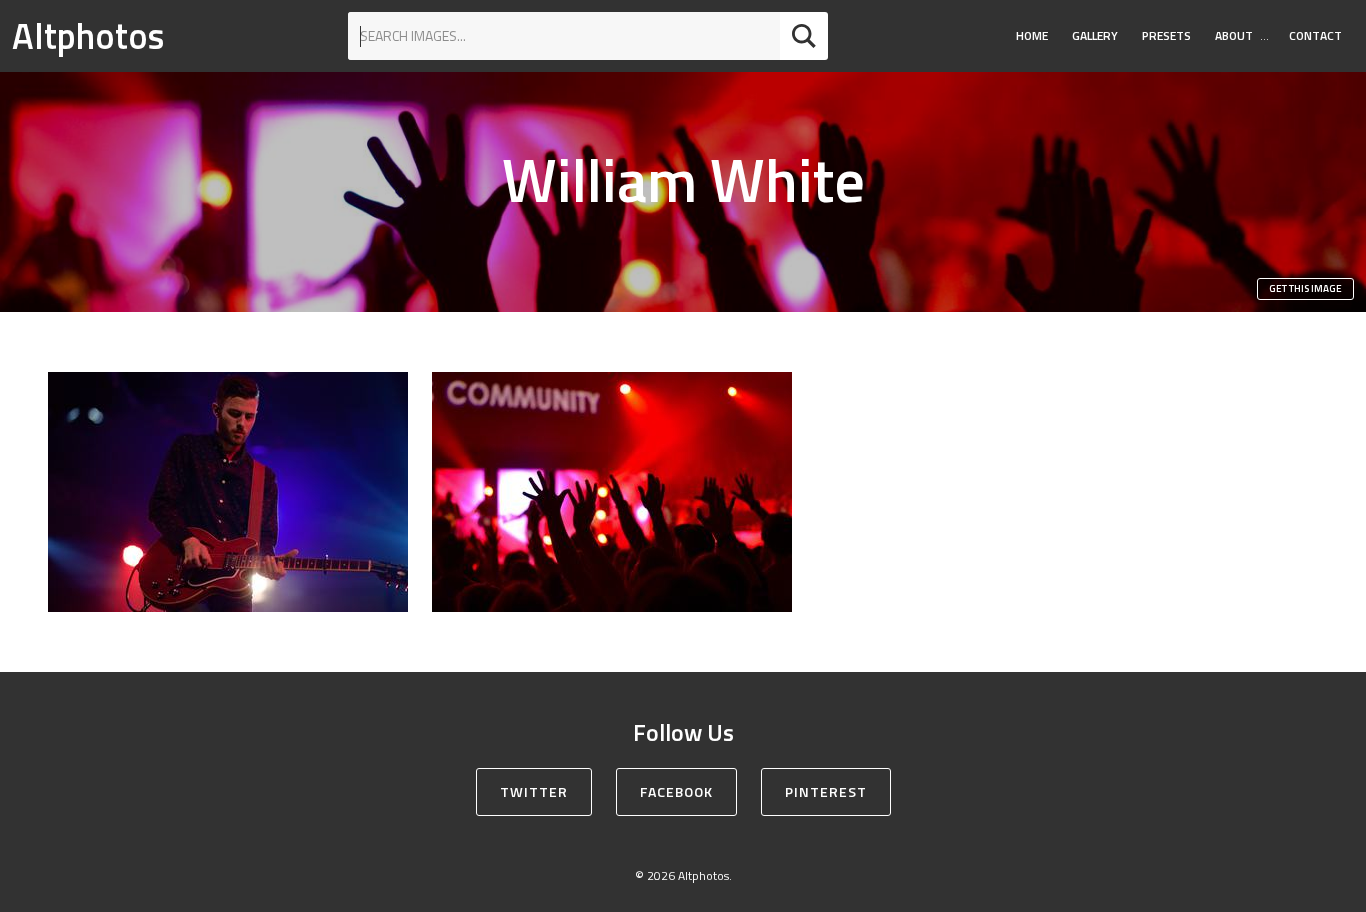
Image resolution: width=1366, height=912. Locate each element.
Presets (1166, 35)
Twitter (534, 791)
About (1234, 35)
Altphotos (88, 35)
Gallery (1095, 35)
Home (1032, 35)
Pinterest (826, 791)
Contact (1315, 35)
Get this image (1305, 288)
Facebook (676, 791)
